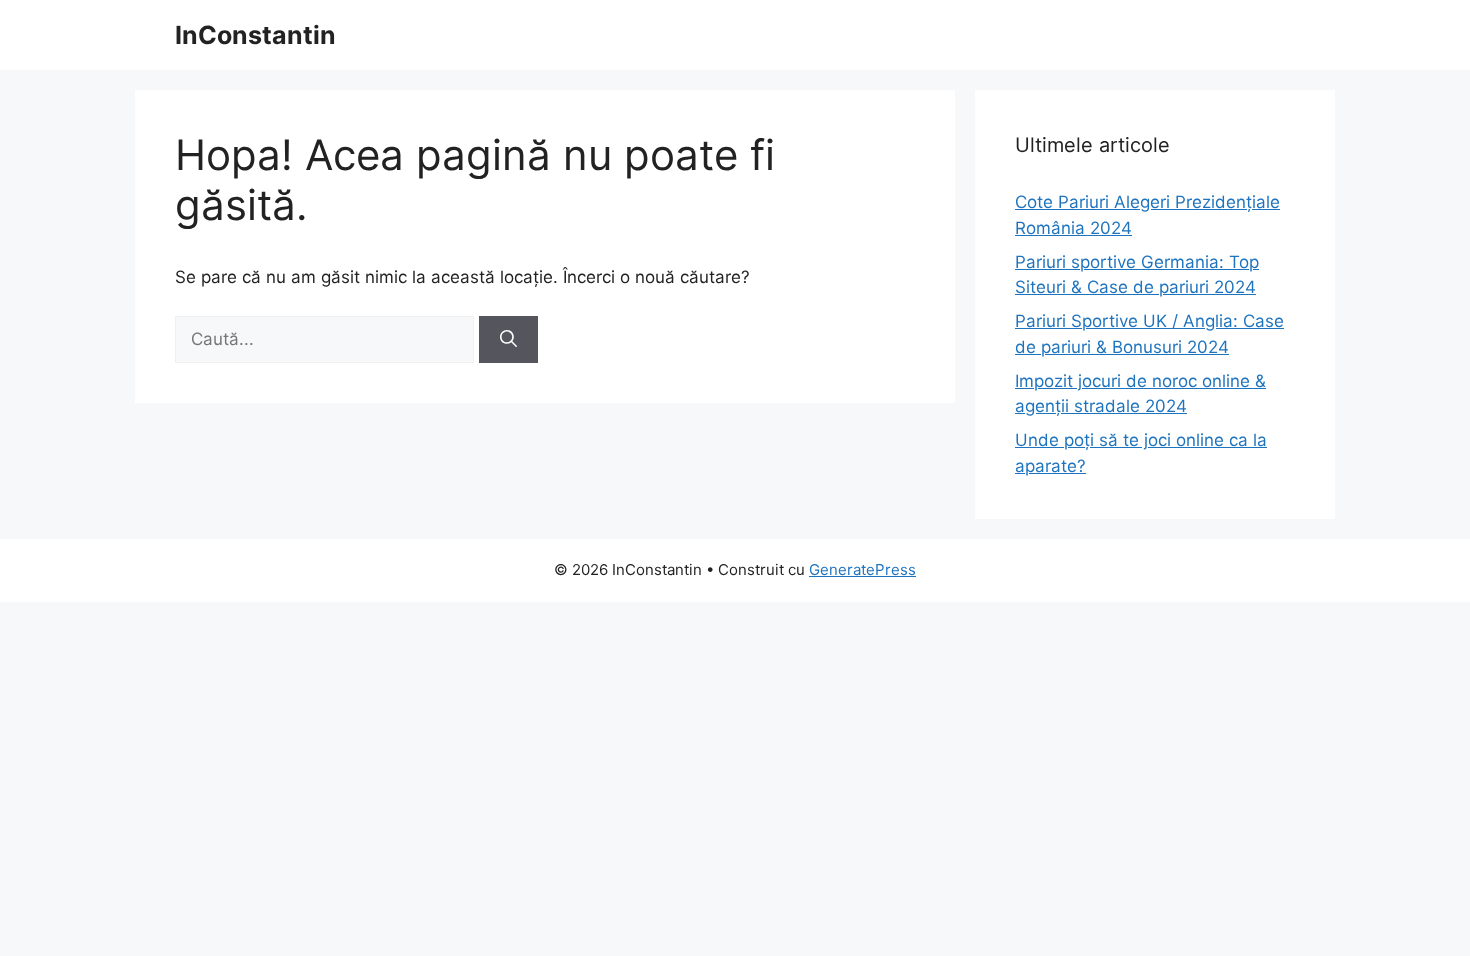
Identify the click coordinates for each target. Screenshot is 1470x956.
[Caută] (508, 340)
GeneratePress (862, 569)
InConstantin (255, 35)
